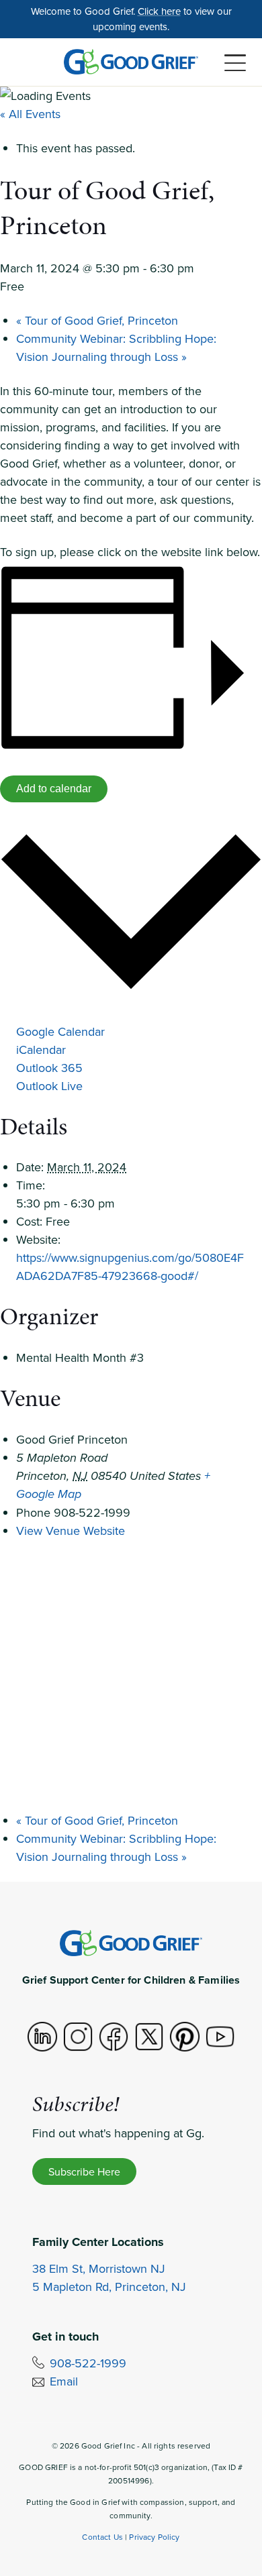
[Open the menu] (235, 63)
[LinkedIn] (42, 2037)
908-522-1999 (88, 2363)
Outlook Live (49, 1086)
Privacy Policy (154, 2537)
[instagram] (78, 2037)
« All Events (30, 114)
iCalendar (41, 1050)
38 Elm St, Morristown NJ (99, 2268)
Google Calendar (60, 1031)
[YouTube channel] (220, 2037)
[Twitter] (149, 2037)
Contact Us (102, 2537)
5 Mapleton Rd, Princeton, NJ (109, 2287)
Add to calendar (54, 789)
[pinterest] (185, 2037)
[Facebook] (114, 2037)
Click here (159, 11)
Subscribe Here (84, 2171)
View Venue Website (71, 1531)
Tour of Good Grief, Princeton (97, 320)
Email (64, 2381)
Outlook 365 (49, 1068)
